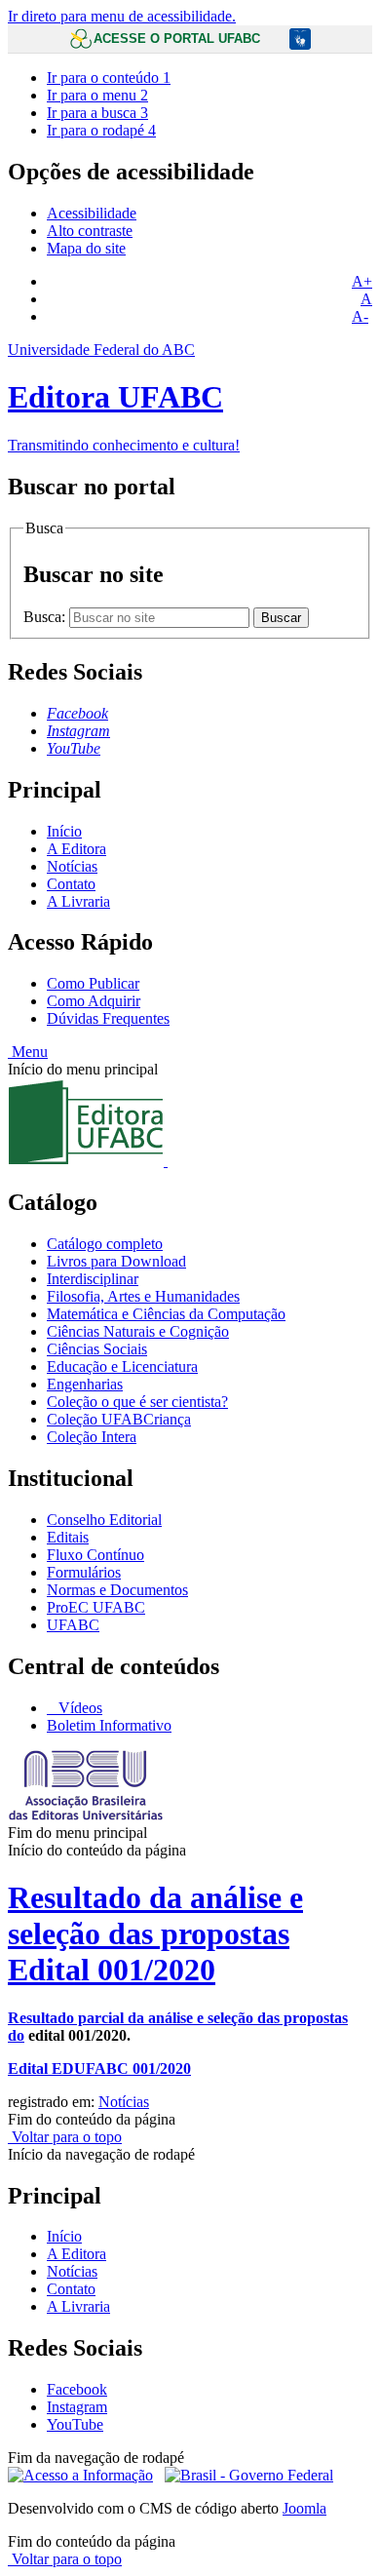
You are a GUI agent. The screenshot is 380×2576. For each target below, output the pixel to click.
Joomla (304, 2508)
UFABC (73, 1625)
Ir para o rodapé (101, 130)
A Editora (76, 849)
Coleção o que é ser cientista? (137, 1402)
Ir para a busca (97, 113)
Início (64, 831)
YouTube (75, 2424)
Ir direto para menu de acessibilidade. (122, 16)
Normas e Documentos (117, 1590)
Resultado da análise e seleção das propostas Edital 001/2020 (155, 1933)
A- (360, 316)
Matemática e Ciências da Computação (166, 1314)
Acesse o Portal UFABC (177, 39)
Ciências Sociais (97, 1349)
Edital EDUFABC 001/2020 (99, 2069)
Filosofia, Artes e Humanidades (143, 1296)
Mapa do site (86, 248)
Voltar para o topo (65, 2137)
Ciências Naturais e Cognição (138, 1331)
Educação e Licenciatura (122, 1366)
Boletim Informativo (109, 1725)
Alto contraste (90, 231)
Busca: (46, 617)
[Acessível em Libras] (300, 40)
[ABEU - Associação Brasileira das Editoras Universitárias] (86, 1815)
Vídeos (78, 1708)
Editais (68, 1537)
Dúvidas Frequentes (108, 1018)
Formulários (84, 1572)
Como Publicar (93, 983)
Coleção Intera (92, 1437)
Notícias (72, 866)
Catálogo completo (105, 1244)
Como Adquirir (94, 1001)
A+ (362, 281)
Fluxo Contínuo (95, 1555)
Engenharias (85, 1384)
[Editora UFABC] (190, 1124)
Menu (28, 1052)
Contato (71, 884)
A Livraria (78, 901)
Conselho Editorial (104, 1520)
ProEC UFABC (96, 1607)
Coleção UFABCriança (119, 1419)
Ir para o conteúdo (109, 78)
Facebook (77, 2389)
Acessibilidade (92, 213)
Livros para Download (116, 1261)
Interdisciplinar (93, 1279)
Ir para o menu (97, 95)
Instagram (77, 2407)
